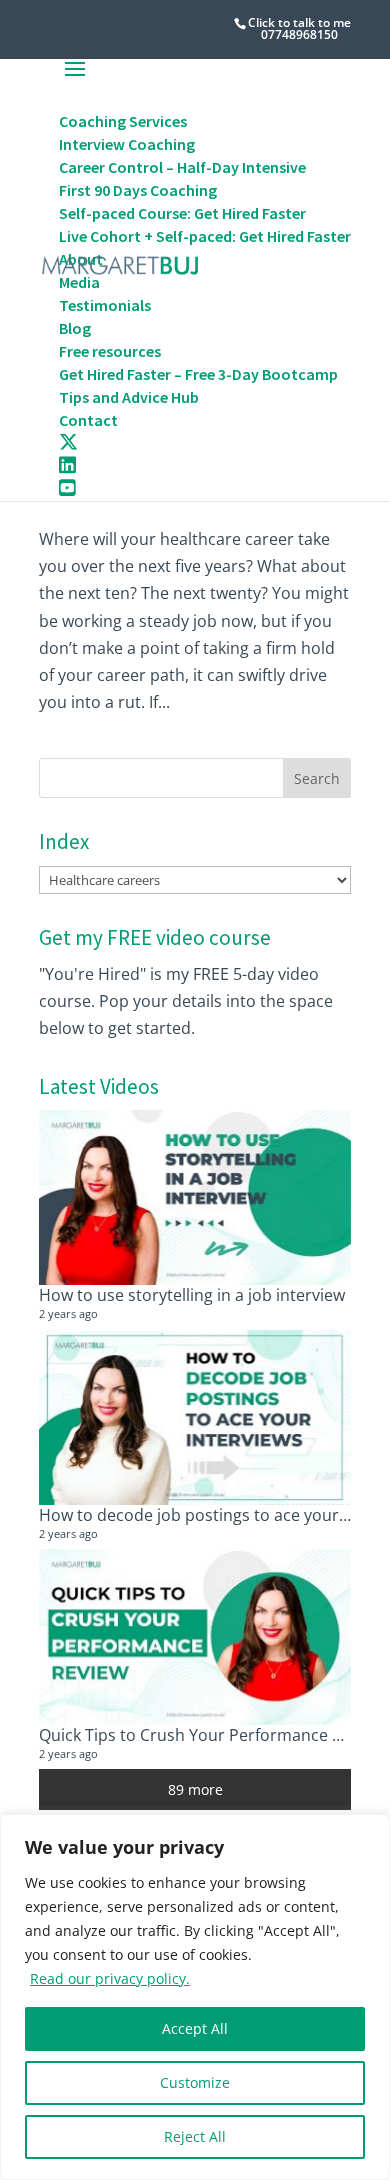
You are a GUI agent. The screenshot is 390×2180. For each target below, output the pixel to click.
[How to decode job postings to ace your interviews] (195, 1418)
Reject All (195, 2136)
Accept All (195, 2028)
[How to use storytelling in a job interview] (195, 1198)
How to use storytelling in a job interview (192, 1295)
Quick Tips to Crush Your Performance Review (211, 1735)
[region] (195, 1997)
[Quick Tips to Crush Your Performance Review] (195, 1637)
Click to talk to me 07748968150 (299, 28)
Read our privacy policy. (110, 1978)
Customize (195, 2082)
